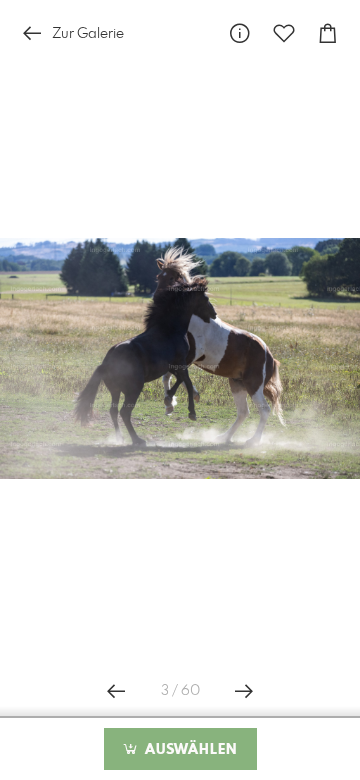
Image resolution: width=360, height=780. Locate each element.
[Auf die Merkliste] (284, 33)
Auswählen (188, 750)
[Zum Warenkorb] (328, 33)
